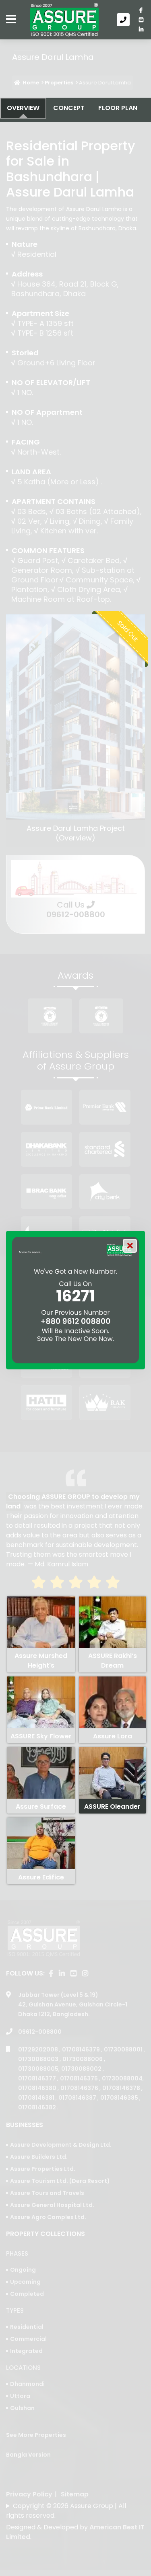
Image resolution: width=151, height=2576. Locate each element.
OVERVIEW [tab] (23, 108)
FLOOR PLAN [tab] (118, 108)
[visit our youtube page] (141, 20)
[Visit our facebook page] (141, 10)
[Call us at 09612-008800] (125, 20)
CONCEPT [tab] (69, 108)
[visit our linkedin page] (141, 29)
